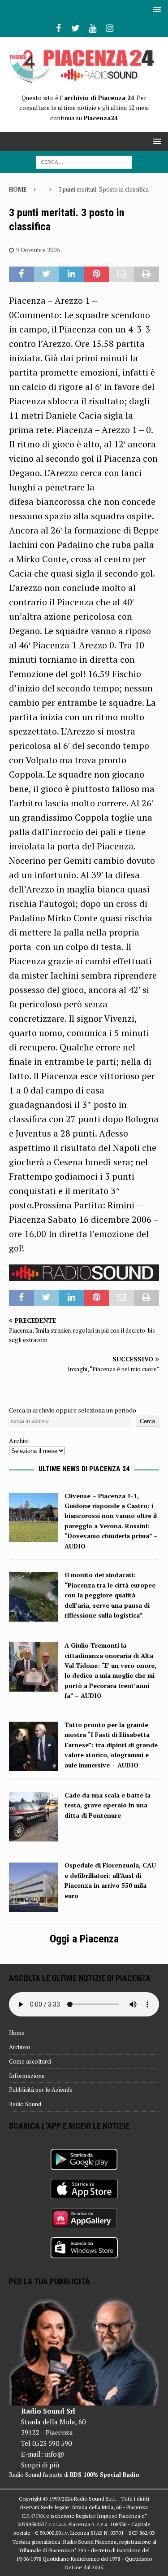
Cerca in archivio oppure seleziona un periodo (73, 1410)
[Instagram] (110, 28)
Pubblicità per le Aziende (41, 2090)
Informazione (27, 2076)
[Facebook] (58, 28)
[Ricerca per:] (84, 161)
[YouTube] (93, 28)
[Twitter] (75, 28)
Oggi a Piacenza (84, 1939)
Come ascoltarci (30, 2061)
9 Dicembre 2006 (38, 250)
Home (17, 2033)
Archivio (20, 2047)
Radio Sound (25, 2104)
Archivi (19, 1441)
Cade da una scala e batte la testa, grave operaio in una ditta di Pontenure (108, 1805)
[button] (156, 9)
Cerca (147, 1421)
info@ (54, 2454)
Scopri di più (40, 2465)
